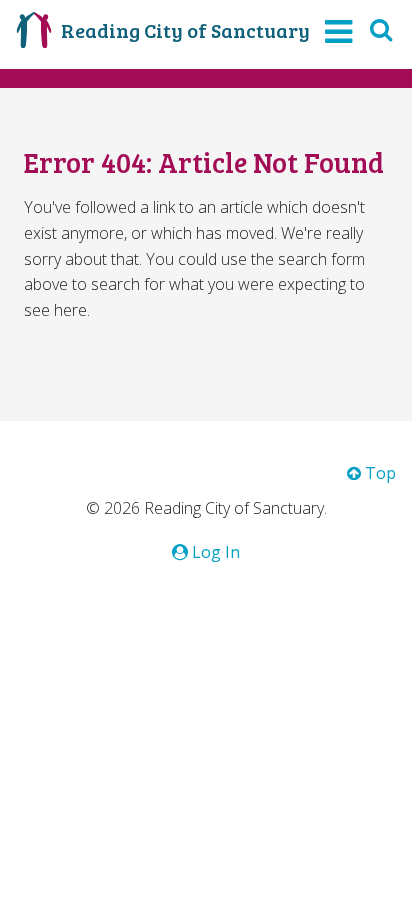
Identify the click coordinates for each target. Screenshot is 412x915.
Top (378, 473)
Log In (214, 552)
